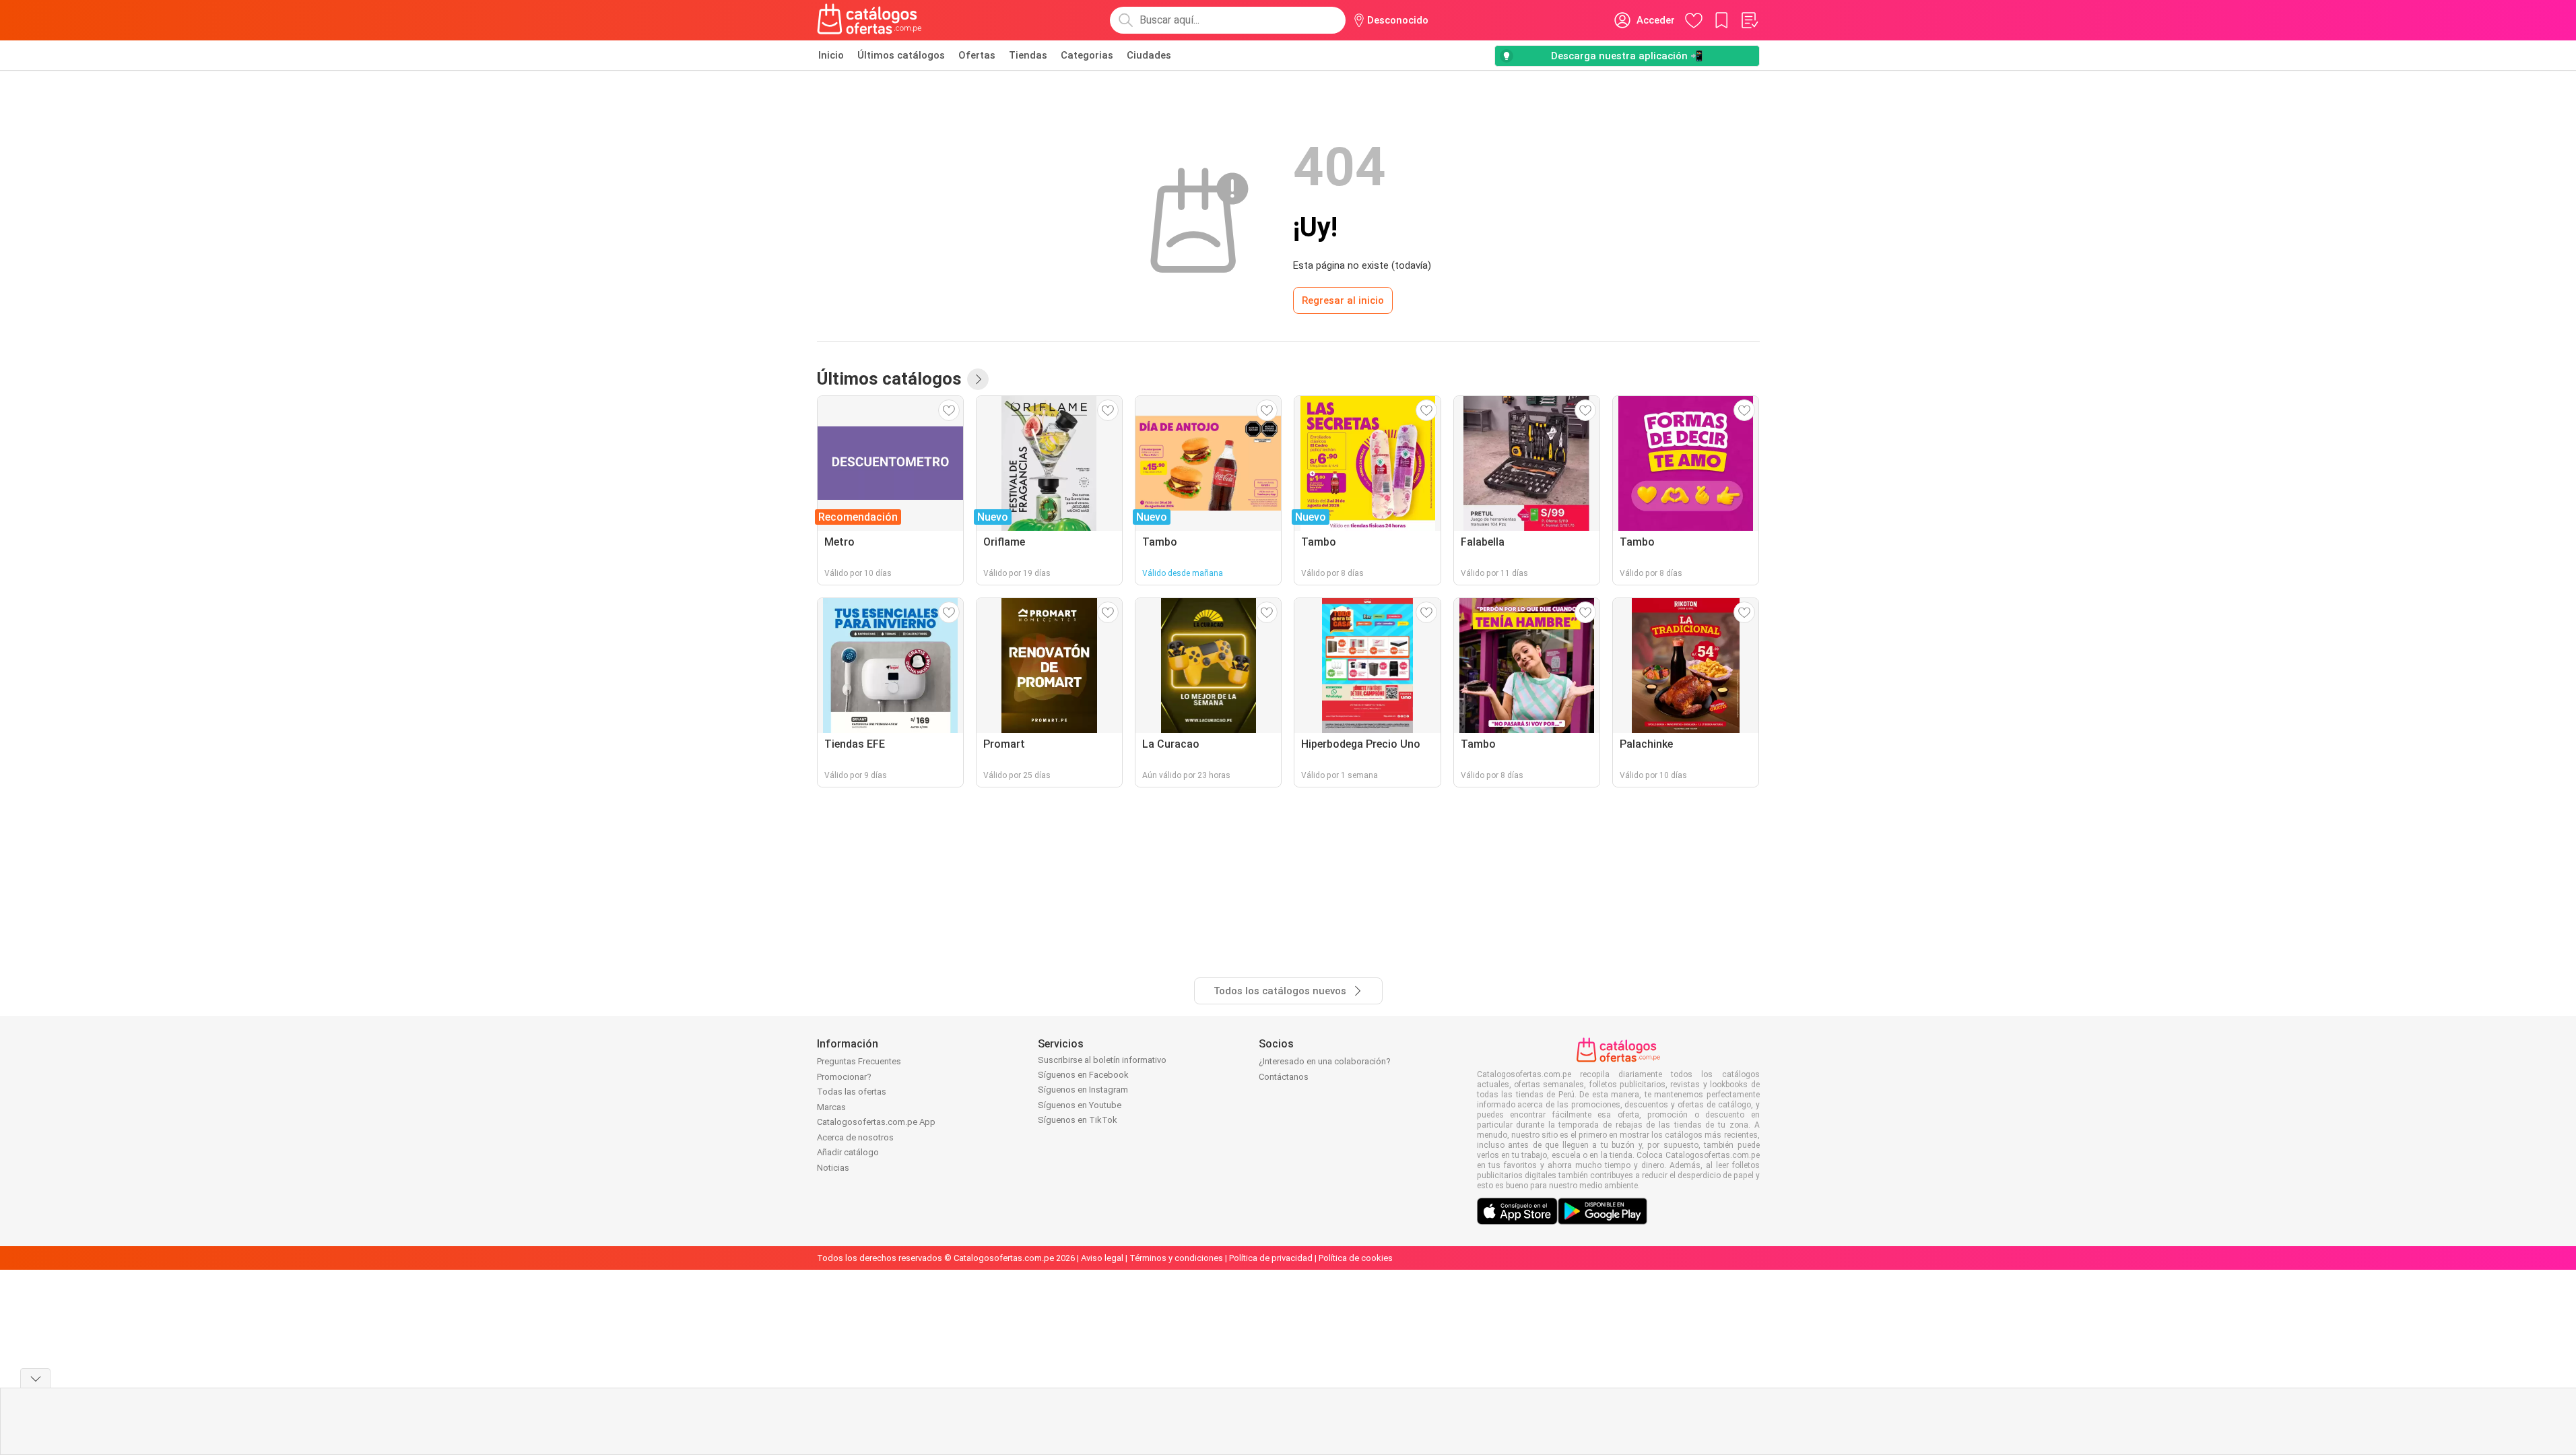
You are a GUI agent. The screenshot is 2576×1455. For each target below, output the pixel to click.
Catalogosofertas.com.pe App (876, 1122)
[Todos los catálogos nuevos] (978, 379)
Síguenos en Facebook (1083, 1075)
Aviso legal (1102, 1258)
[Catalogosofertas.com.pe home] (869, 20)
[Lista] (1749, 20)
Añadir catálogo (848, 1152)
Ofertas (977, 55)
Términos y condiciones (1176, 1258)
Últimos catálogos (901, 55)
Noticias (833, 1168)
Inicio (831, 55)
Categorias (1087, 55)
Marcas (831, 1107)
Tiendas (1028, 55)
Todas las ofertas (852, 1092)
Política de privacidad (1271, 1258)
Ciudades (1149, 55)
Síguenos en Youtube (1080, 1105)
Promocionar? (844, 1077)
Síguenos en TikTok (1078, 1120)
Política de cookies (1356, 1258)
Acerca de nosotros (855, 1137)
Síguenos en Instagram (1083, 1090)
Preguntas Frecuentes (859, 1061)
